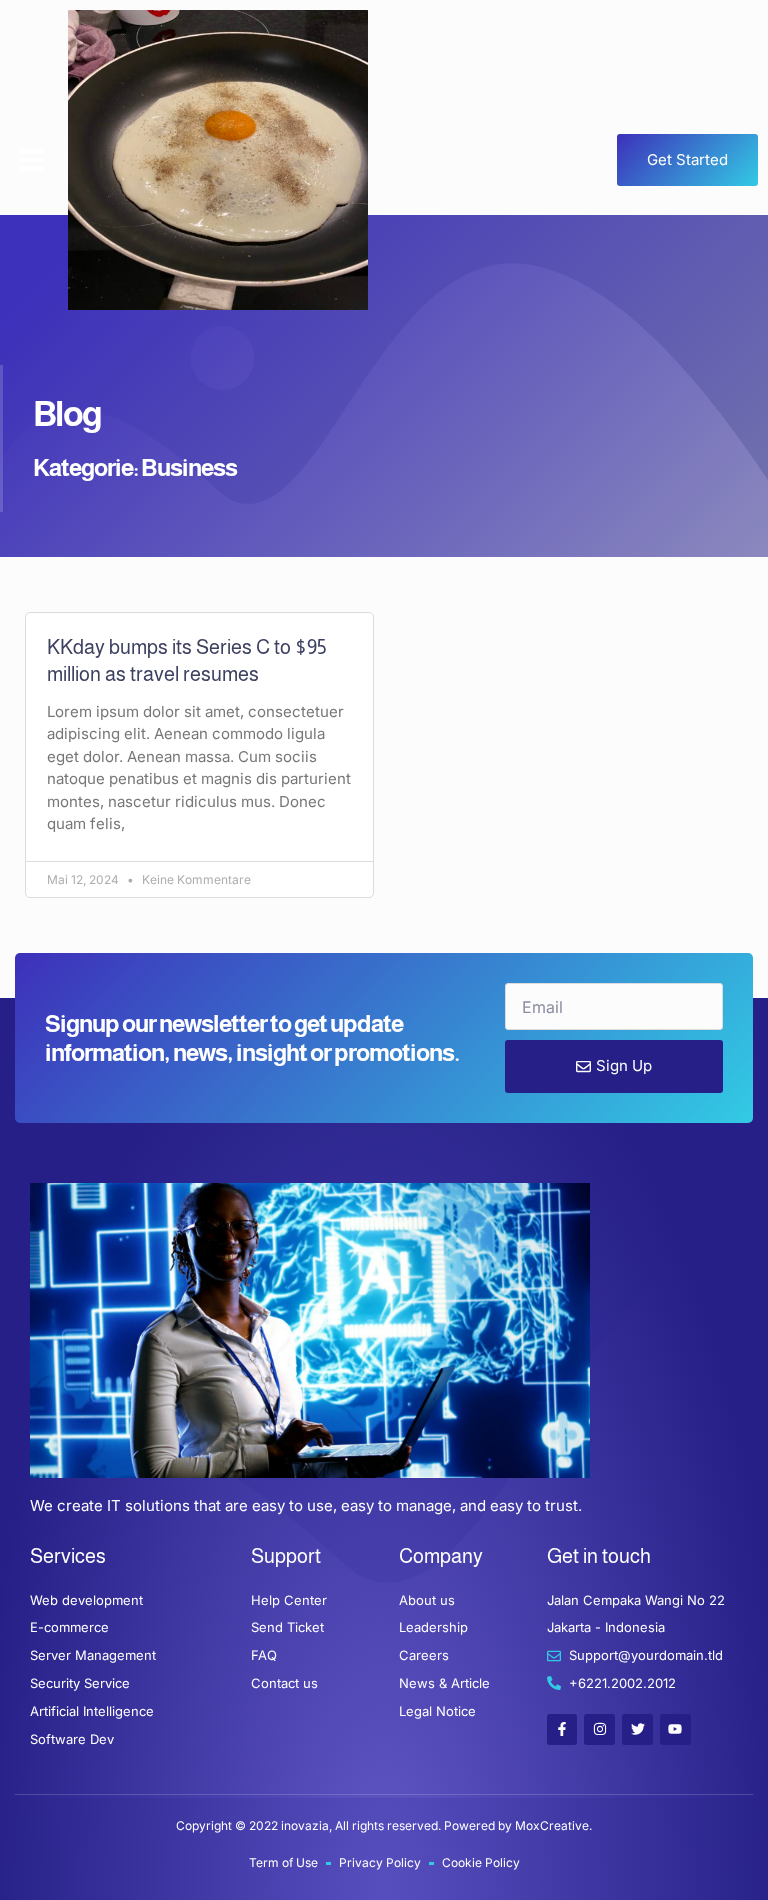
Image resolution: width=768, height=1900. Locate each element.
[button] (31, 160)
